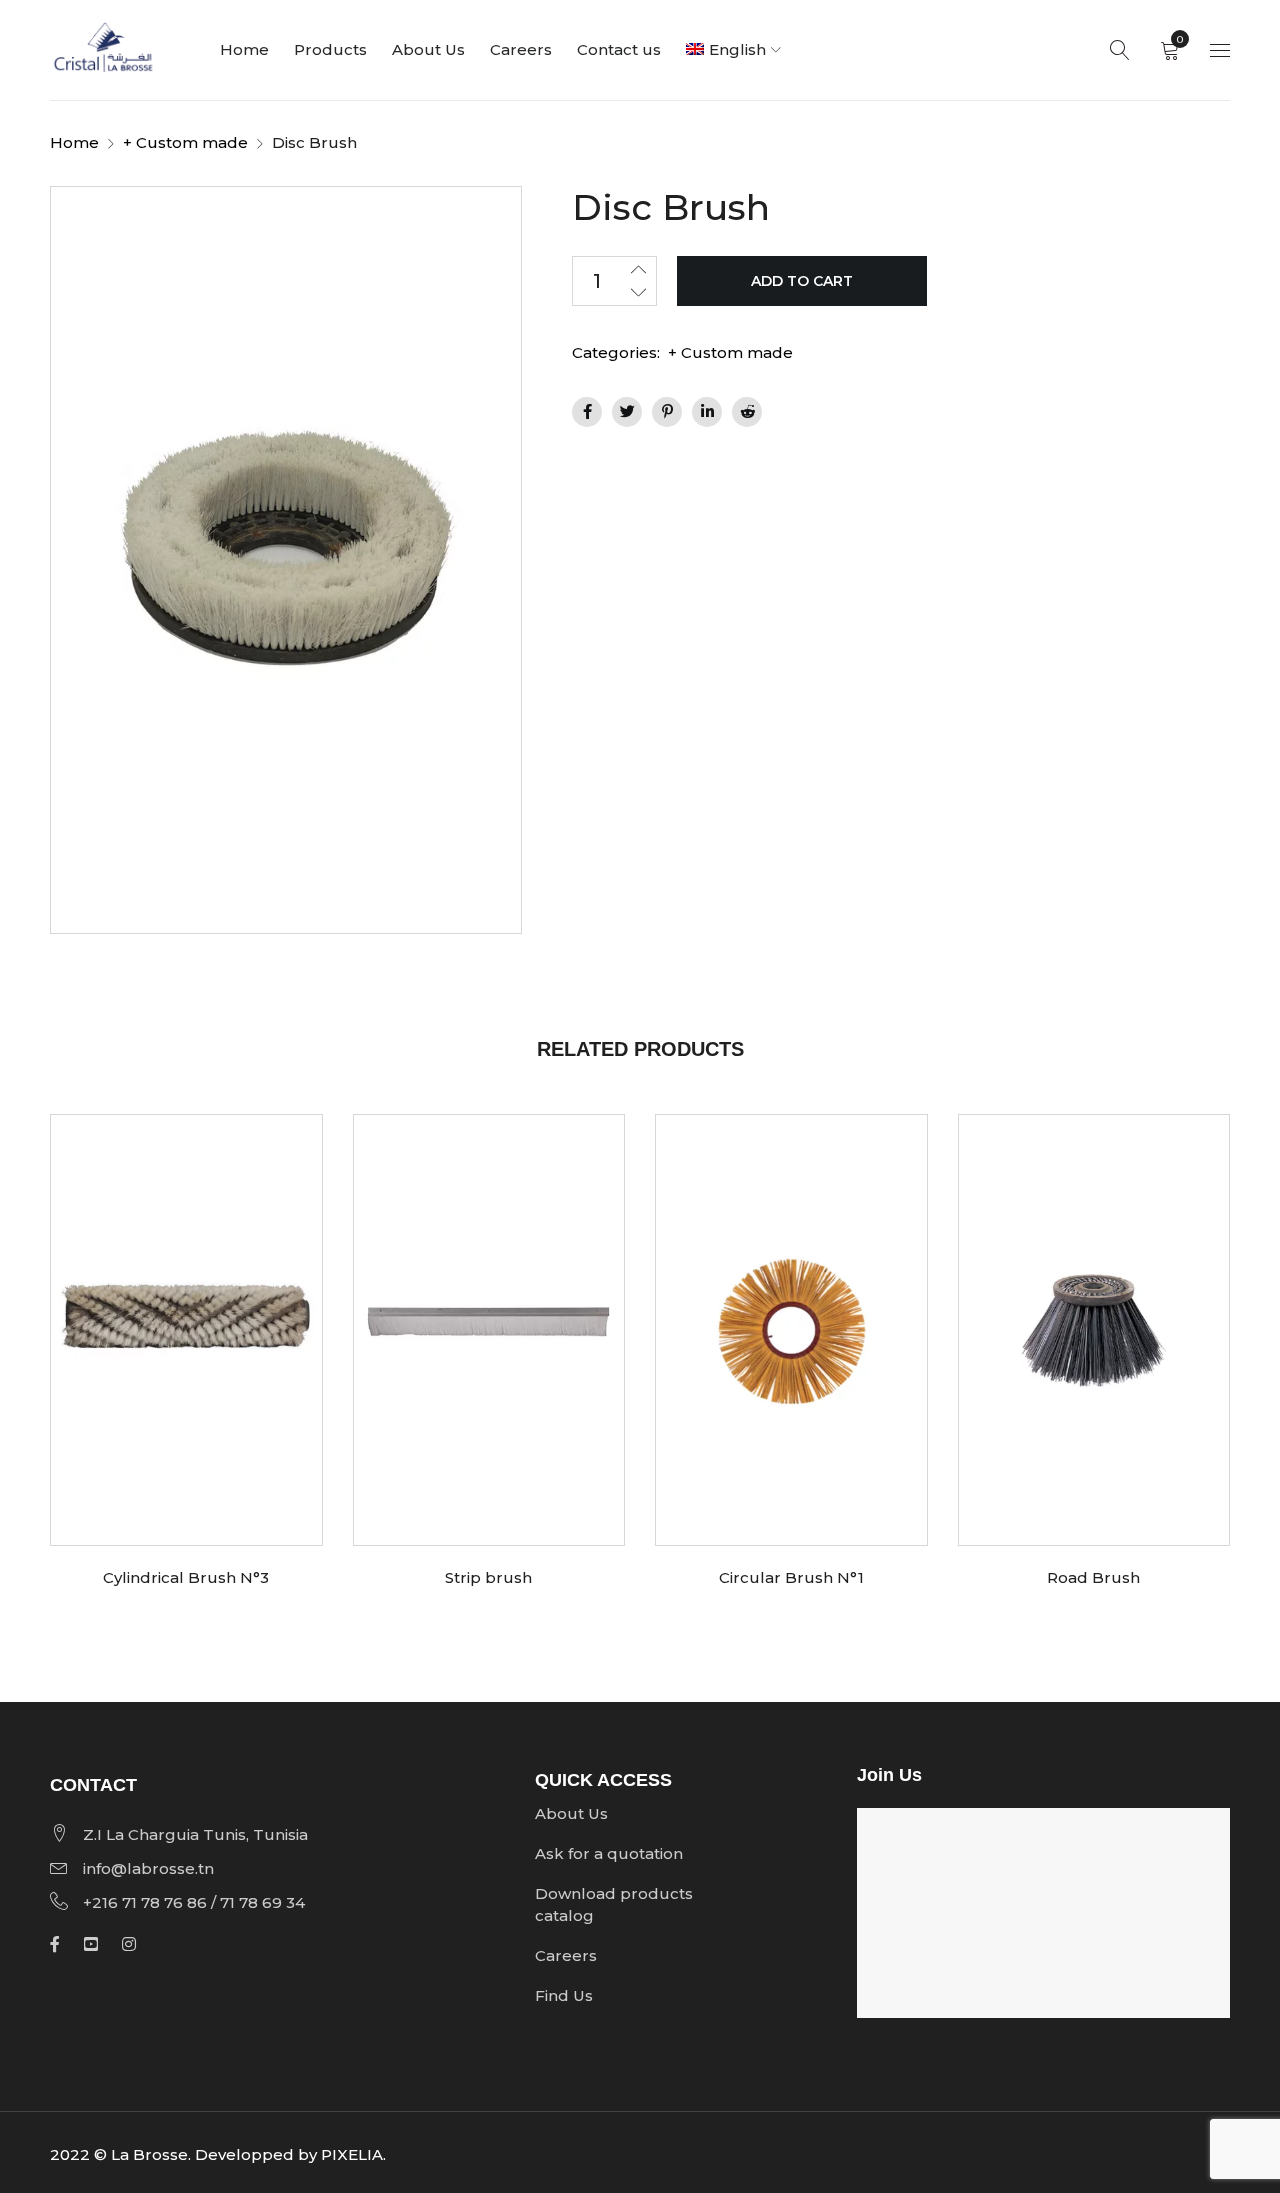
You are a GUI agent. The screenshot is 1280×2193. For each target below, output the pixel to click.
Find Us (564, 1995)
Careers (566, 1955)
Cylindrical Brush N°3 (186, 1577)
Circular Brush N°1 (791, 1577)
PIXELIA (352, 2154)
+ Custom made (185, 142)
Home (74, 142)
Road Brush (1093, 1577)
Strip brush (488, 1577)
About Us (571, 1813)
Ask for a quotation (609, 1853)
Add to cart (802, 281)
